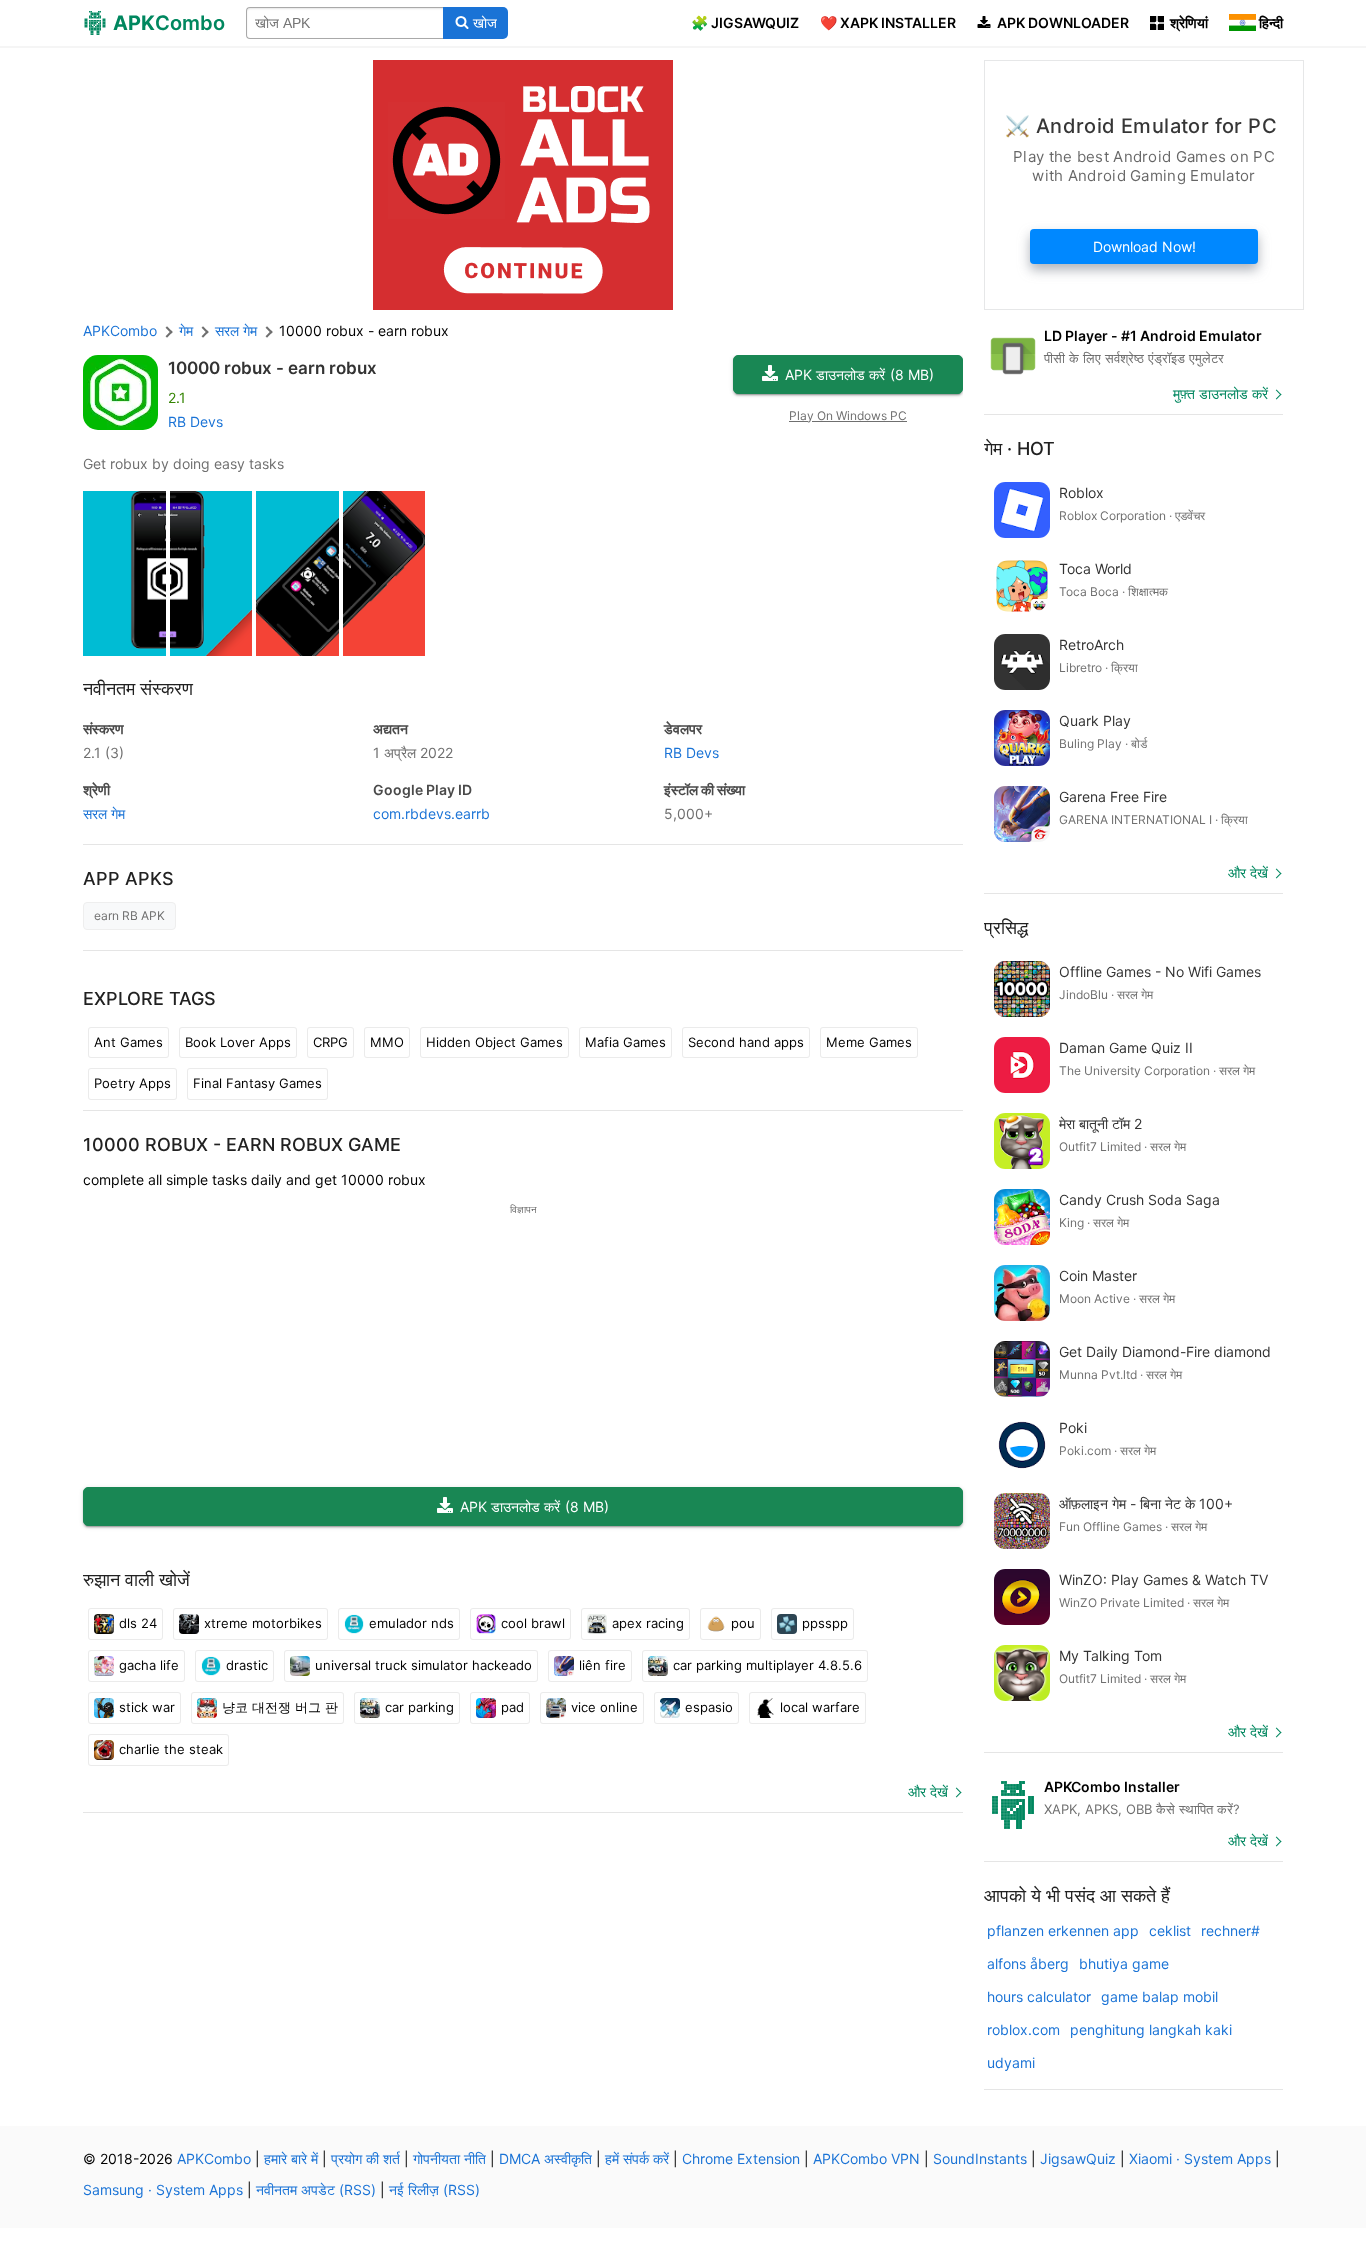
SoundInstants (980, 2158)
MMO (387, 1042)
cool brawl (533, 1623)
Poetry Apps (132, 1083)
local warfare (820, 1707)
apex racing (648, 1623)
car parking (419, 1707)
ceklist (1170, 1930)
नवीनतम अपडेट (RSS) (316, 2189)
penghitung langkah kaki (1151, 2029)
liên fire (602, 1665)
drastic (247, 1665)
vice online (604, 1707)
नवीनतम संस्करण (138, 688)
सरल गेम (104, 813)
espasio (709, 1707)
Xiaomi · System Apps (1200, 2158)
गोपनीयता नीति (449, 2158)
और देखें (928, 1791)
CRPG (330, 1042)
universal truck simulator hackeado (423, 1665)
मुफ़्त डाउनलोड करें (1220, 393)
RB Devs (195, 421)
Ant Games (128, 1042)
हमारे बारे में (291, 2158)
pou (743, 1623)
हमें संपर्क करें (637, 2158)
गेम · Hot (1019, 448)
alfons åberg (1028, 1963)
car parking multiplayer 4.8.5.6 (767, 1665)
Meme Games (869, 1042)
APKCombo (120, 330)
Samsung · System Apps (163, 2189)
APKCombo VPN (866, 2158)
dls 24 (138, 1623)
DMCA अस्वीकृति (545, 2158)
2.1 (103, 752)
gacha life (149, 1665)
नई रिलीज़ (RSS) (434, 2189)
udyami (1011, 2062)
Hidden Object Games (494, 1042)
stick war (147, 1707)
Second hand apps (746, 1042)
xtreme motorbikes (263, 1623)
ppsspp (825, 1623)
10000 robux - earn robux (272, 368)
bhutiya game (1124, 1963)
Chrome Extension (741, 2158)
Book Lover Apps (238, 1042)
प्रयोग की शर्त (365, 2158)
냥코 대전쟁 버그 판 (280, 1707)
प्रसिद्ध (1006, 927)
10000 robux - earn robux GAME (242, 1144)
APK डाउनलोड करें (859, 374)
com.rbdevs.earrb (431, 813)
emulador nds (411, 1623)
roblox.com (1023, 2029)
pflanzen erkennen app (1063, 1930)
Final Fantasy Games (257, 1083)
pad (512, 1707)
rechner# (1230, 1930)
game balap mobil (1159, 1996)
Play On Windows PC (848, 415)
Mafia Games (625, 1042)
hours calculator (1039, 1996)
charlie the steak (171, 1749)
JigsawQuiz (1078, 2158)
